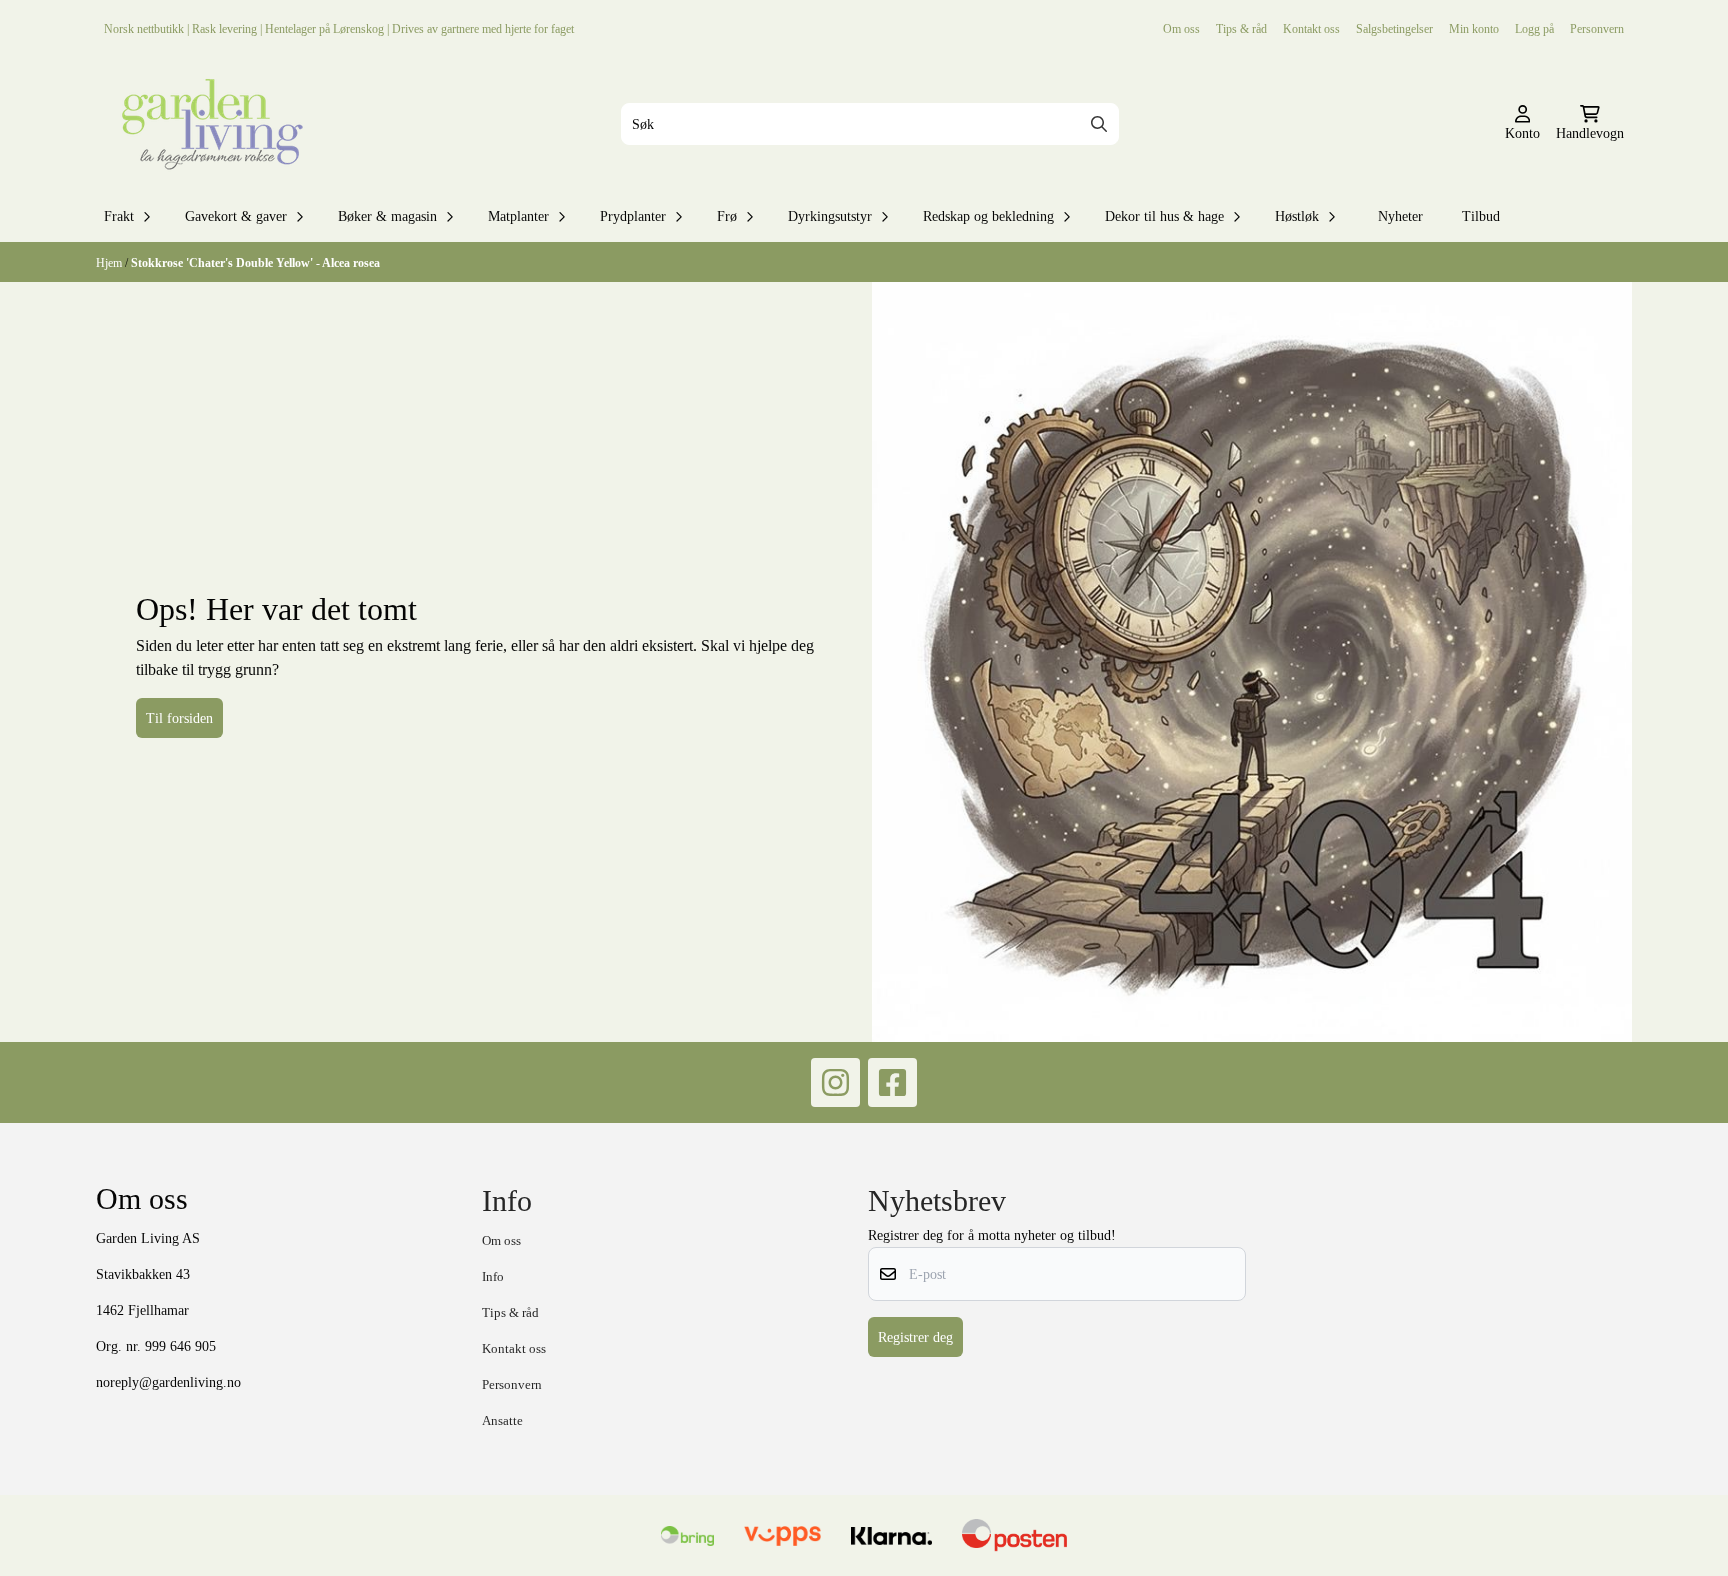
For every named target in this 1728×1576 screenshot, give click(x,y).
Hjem (110, 262)
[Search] (1099, 124)
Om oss (1181, 28)
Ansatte (502, 1420)
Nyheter (1400, 216)
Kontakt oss (1311, 28)
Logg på (1534, 28)
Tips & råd (1241, 28)
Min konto (1474, 28)
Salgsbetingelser (1394, 28)
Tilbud (1481, 216)
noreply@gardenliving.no (168, 1382)
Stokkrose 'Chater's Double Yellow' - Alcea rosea (255, 262)
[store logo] (208, 124)
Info (493, 1276)
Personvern (1597, 28)
